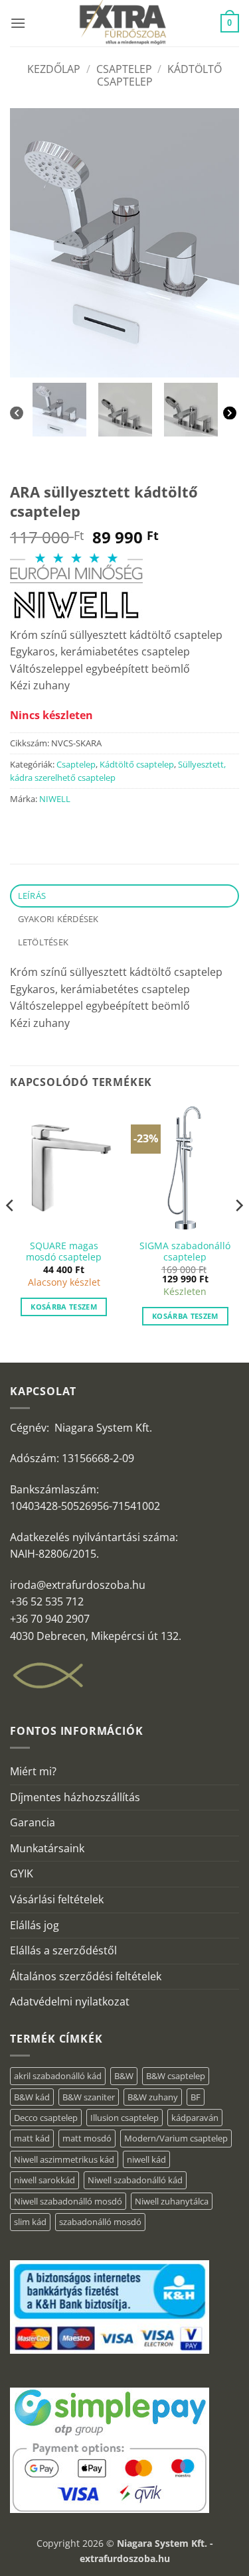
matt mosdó (87, 2138)
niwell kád (146, 2159)
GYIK (22, 1873)
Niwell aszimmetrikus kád (64, 2159)
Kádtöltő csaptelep (137, 764)
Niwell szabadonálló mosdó (68, 2201)
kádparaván (195, 2118)
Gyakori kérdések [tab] (58, 919)
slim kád (30, 2222)
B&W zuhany (153, 2097)
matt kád (32, 2138)
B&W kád (32, 2097)
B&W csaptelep (176, 2076)
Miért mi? (33, 1771)
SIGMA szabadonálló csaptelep (185, 1252)
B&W (124, 2076)
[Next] (231, 413)
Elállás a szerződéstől (63, 1950)
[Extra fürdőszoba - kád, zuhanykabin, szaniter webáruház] (123, 23)
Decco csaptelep (46, 2118)
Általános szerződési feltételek (86, 1976)
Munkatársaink (47, 1848)
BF (196, 2097)
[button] (18, 23)
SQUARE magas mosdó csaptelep (64, 1252)
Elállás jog (35, 1925)
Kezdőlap (54, 69)
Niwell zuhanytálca (172, 2201)
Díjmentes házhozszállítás (75, 1797)
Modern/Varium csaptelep (176, 2138)
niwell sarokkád (44, 2180)
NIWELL (55, 799)
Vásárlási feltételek (57, 1899)
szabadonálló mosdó (100, 2222)
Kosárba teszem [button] (64, 1307)
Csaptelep (124, 69)
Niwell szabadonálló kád (135, 2180)
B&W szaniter (89, 2097)
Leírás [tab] (32, 896)
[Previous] (18, 413)
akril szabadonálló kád (58, 2076)
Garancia (33, 1822)
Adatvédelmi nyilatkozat (70, 2001)
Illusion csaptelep (124, 2118)
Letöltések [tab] (43, 942)
